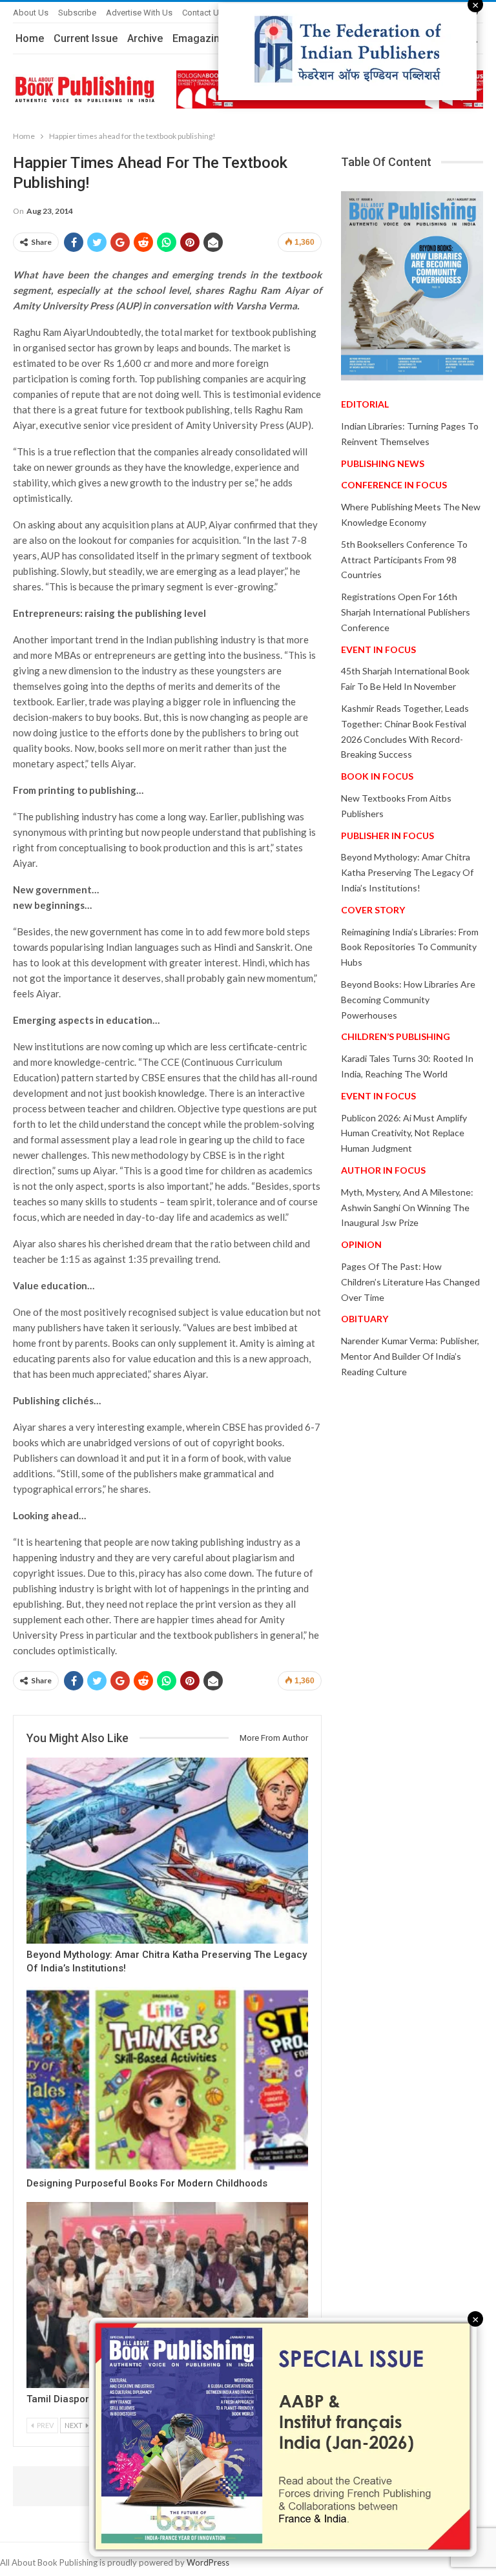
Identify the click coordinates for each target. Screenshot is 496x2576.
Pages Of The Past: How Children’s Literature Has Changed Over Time (410, 1282)
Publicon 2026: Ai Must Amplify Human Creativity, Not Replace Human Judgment (404, 1133)
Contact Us (203, 13)
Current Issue (86, 38)
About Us (31, 13)
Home (30, 38)
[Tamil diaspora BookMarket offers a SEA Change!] (167, 2295)
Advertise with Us (139, 13)
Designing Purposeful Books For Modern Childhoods (147, 2183)
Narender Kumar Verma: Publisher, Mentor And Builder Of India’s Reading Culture (410, 1356)
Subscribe (77, 13)
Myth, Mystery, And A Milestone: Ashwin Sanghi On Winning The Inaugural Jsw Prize (407, 1208)
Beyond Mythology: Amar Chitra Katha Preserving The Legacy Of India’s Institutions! (407, 872)
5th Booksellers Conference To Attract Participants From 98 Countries (404, 560)
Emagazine (199, 38)
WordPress (208, 2562)
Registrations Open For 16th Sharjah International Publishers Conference (406, 612)
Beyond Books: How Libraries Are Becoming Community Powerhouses (408, 1000)
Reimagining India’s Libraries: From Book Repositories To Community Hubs (410, 947)
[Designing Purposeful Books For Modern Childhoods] (167, 2080)
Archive (145, 38)
